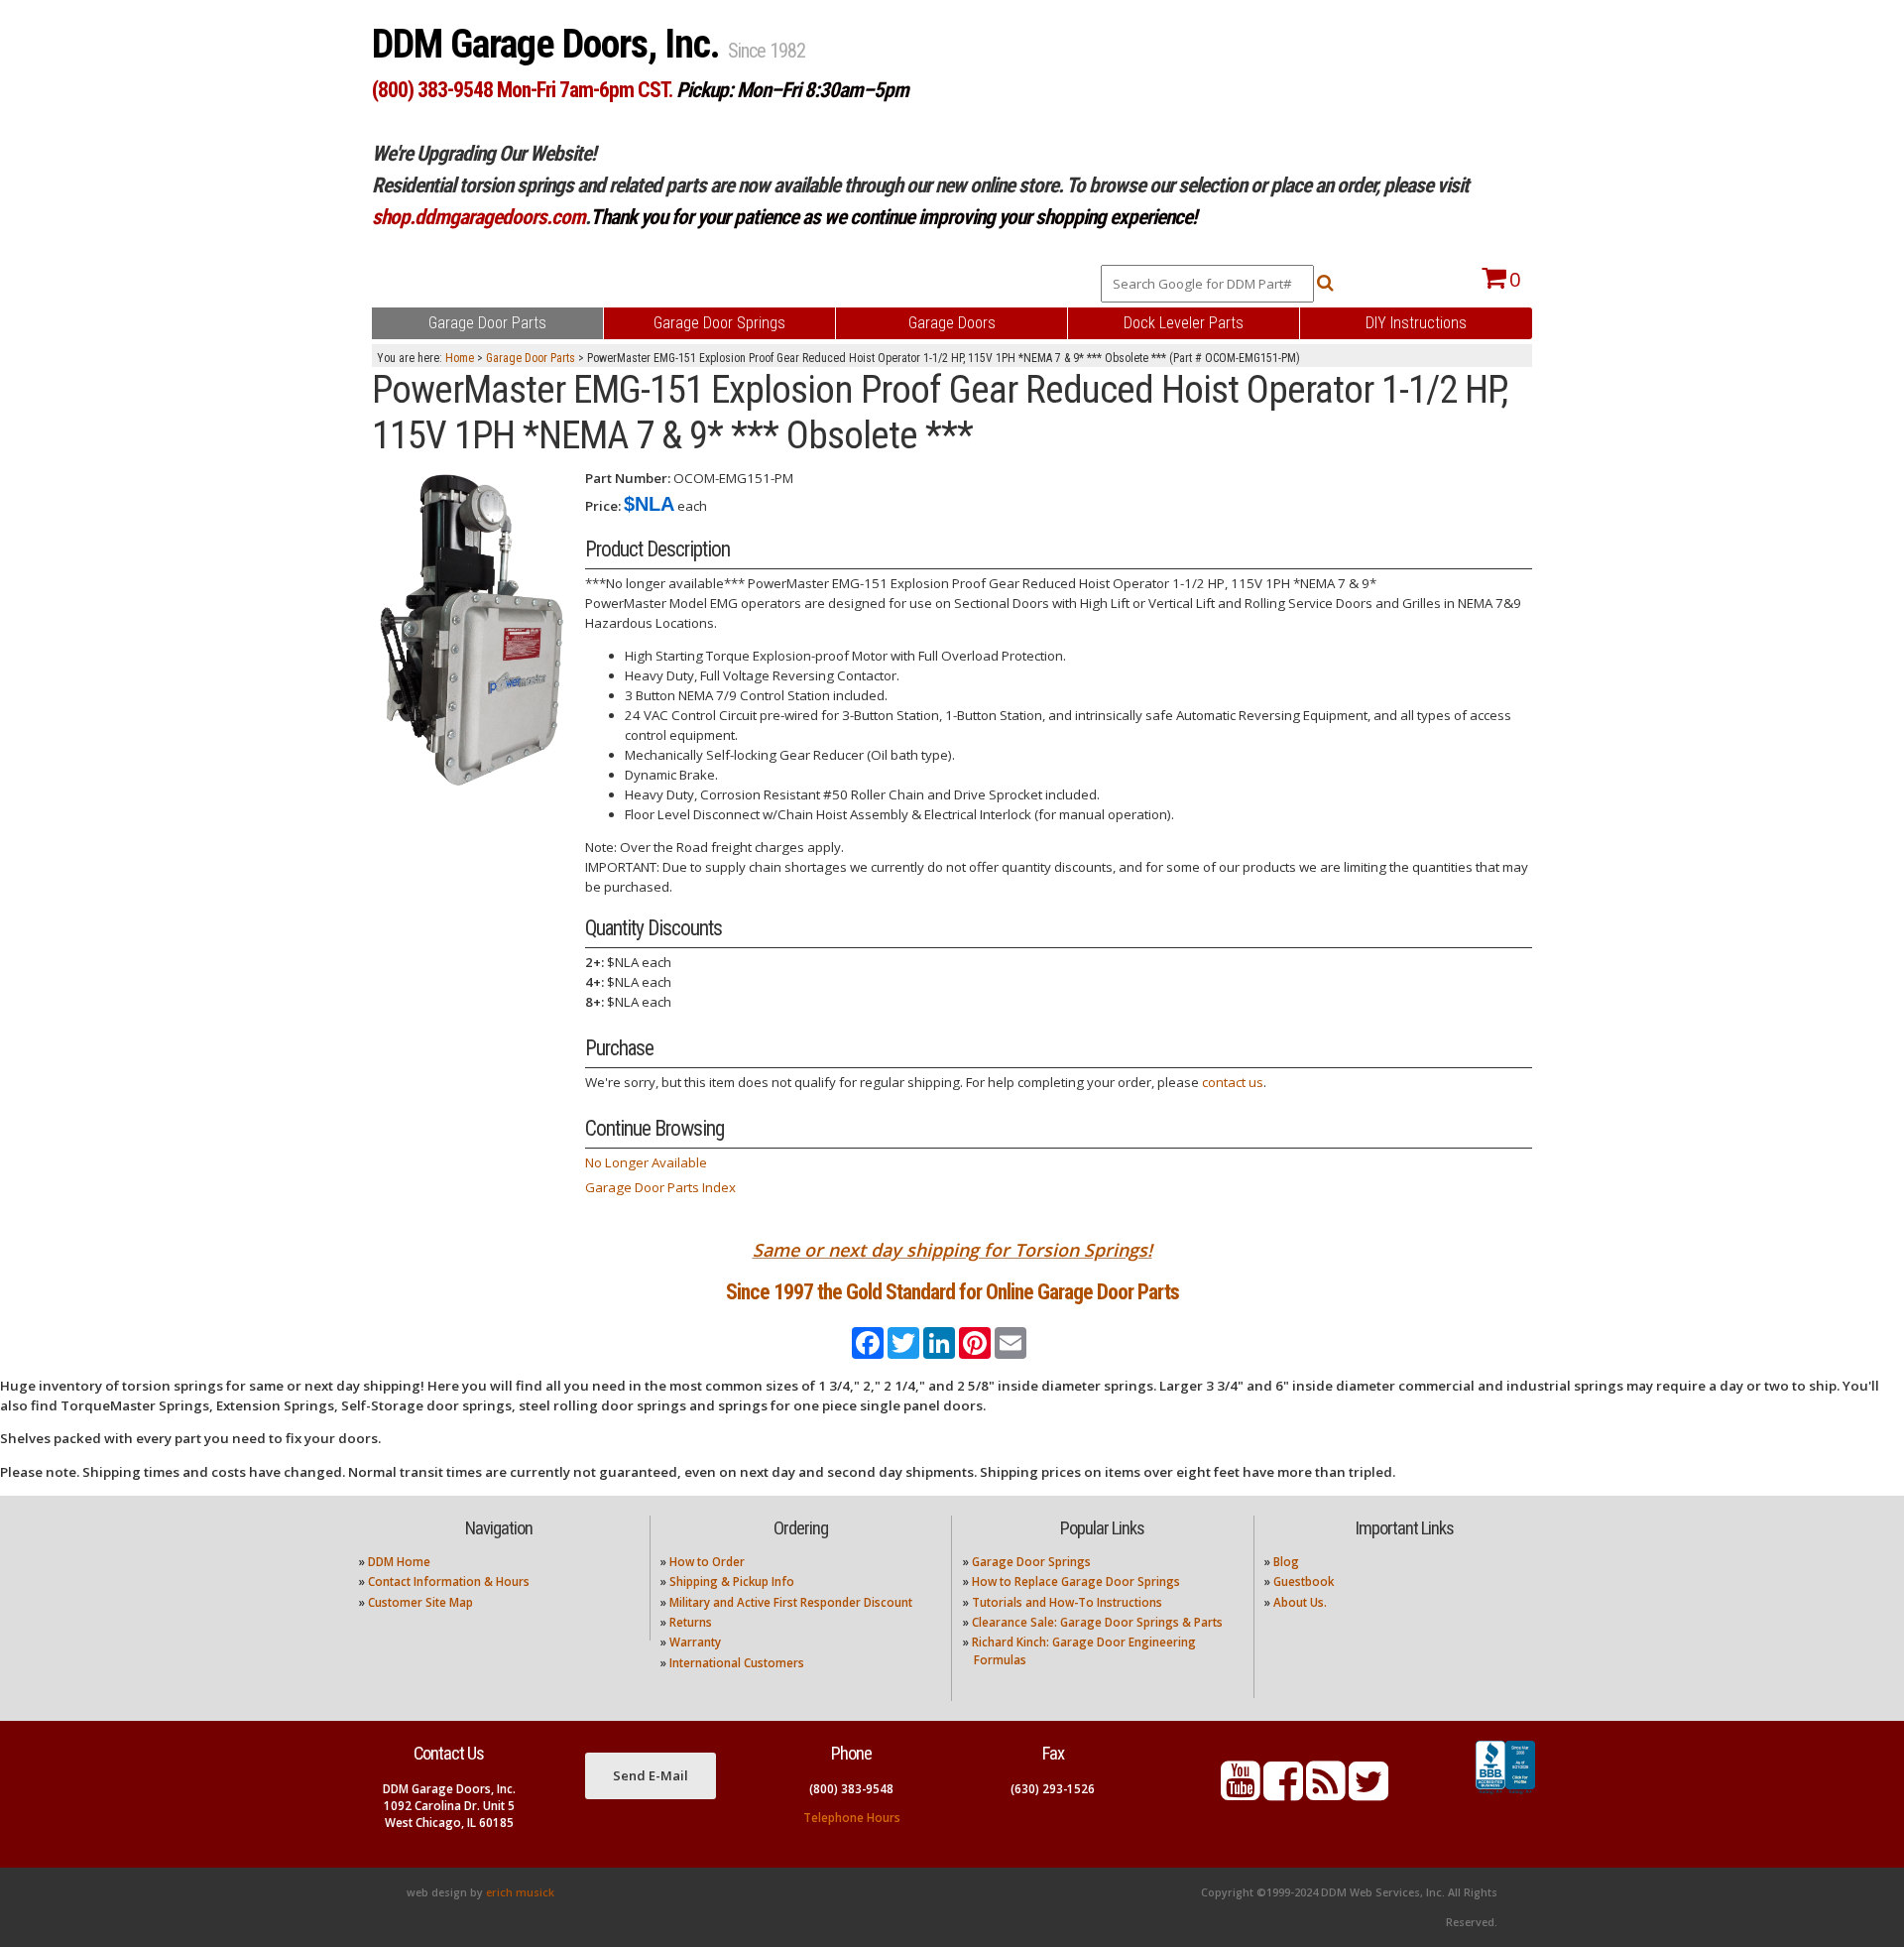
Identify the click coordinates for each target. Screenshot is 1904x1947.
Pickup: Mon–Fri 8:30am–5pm (792, 90)
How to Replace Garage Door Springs (1076, 1582)
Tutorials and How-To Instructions (1067, 1602)
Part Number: (628, 478)
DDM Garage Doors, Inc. (550, 44)
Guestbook (1304, 1582)
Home (460, 358)
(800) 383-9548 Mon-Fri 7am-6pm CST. (522, 90)
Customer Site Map (420, 1602)
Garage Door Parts (531, 358)
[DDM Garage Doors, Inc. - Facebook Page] (1283, 1793)
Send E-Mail (651, 1775)
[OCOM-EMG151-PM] (471, 631)
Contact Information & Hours (449, 1582)
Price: (603, 506)
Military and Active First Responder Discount (791, 1602)
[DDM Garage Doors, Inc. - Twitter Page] (1368, 1793)
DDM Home (399, 1562)
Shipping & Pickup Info (732, 1582)
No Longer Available (646, 1162)
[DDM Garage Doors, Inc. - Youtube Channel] (1241, 1793)
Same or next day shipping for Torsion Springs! (952, 1250)
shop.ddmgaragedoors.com (478, 217)
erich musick (520, 1892)
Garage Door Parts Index (660, 1187)
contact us (1233, 1082)
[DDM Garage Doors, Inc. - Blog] (1326, 1793)
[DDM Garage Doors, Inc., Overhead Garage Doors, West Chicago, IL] (1505, 1794)
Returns (691, 1622)
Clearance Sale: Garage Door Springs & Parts (1097, 1622)
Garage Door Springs (1031, 1562)
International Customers (737, 1663)
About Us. (1300, 1602)
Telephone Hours (852, 1818)
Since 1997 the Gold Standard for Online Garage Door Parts (952, 1292)
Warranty (695, 1642)
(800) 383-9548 (851, 1789)
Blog (1286, 1562)
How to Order (707, 1562)
